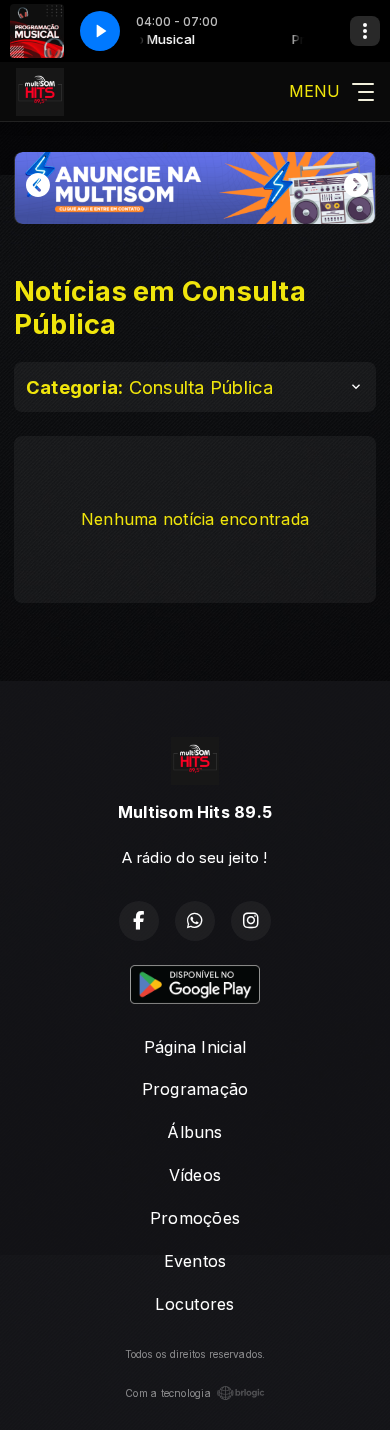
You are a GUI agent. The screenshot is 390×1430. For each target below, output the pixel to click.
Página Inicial (195, 1047)
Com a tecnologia (168, 1393)
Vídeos (195, 1175)
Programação (195, 1089)
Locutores (194, 1304)
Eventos (195, 1261)
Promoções (195, 1218)
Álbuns (194, 1132)
